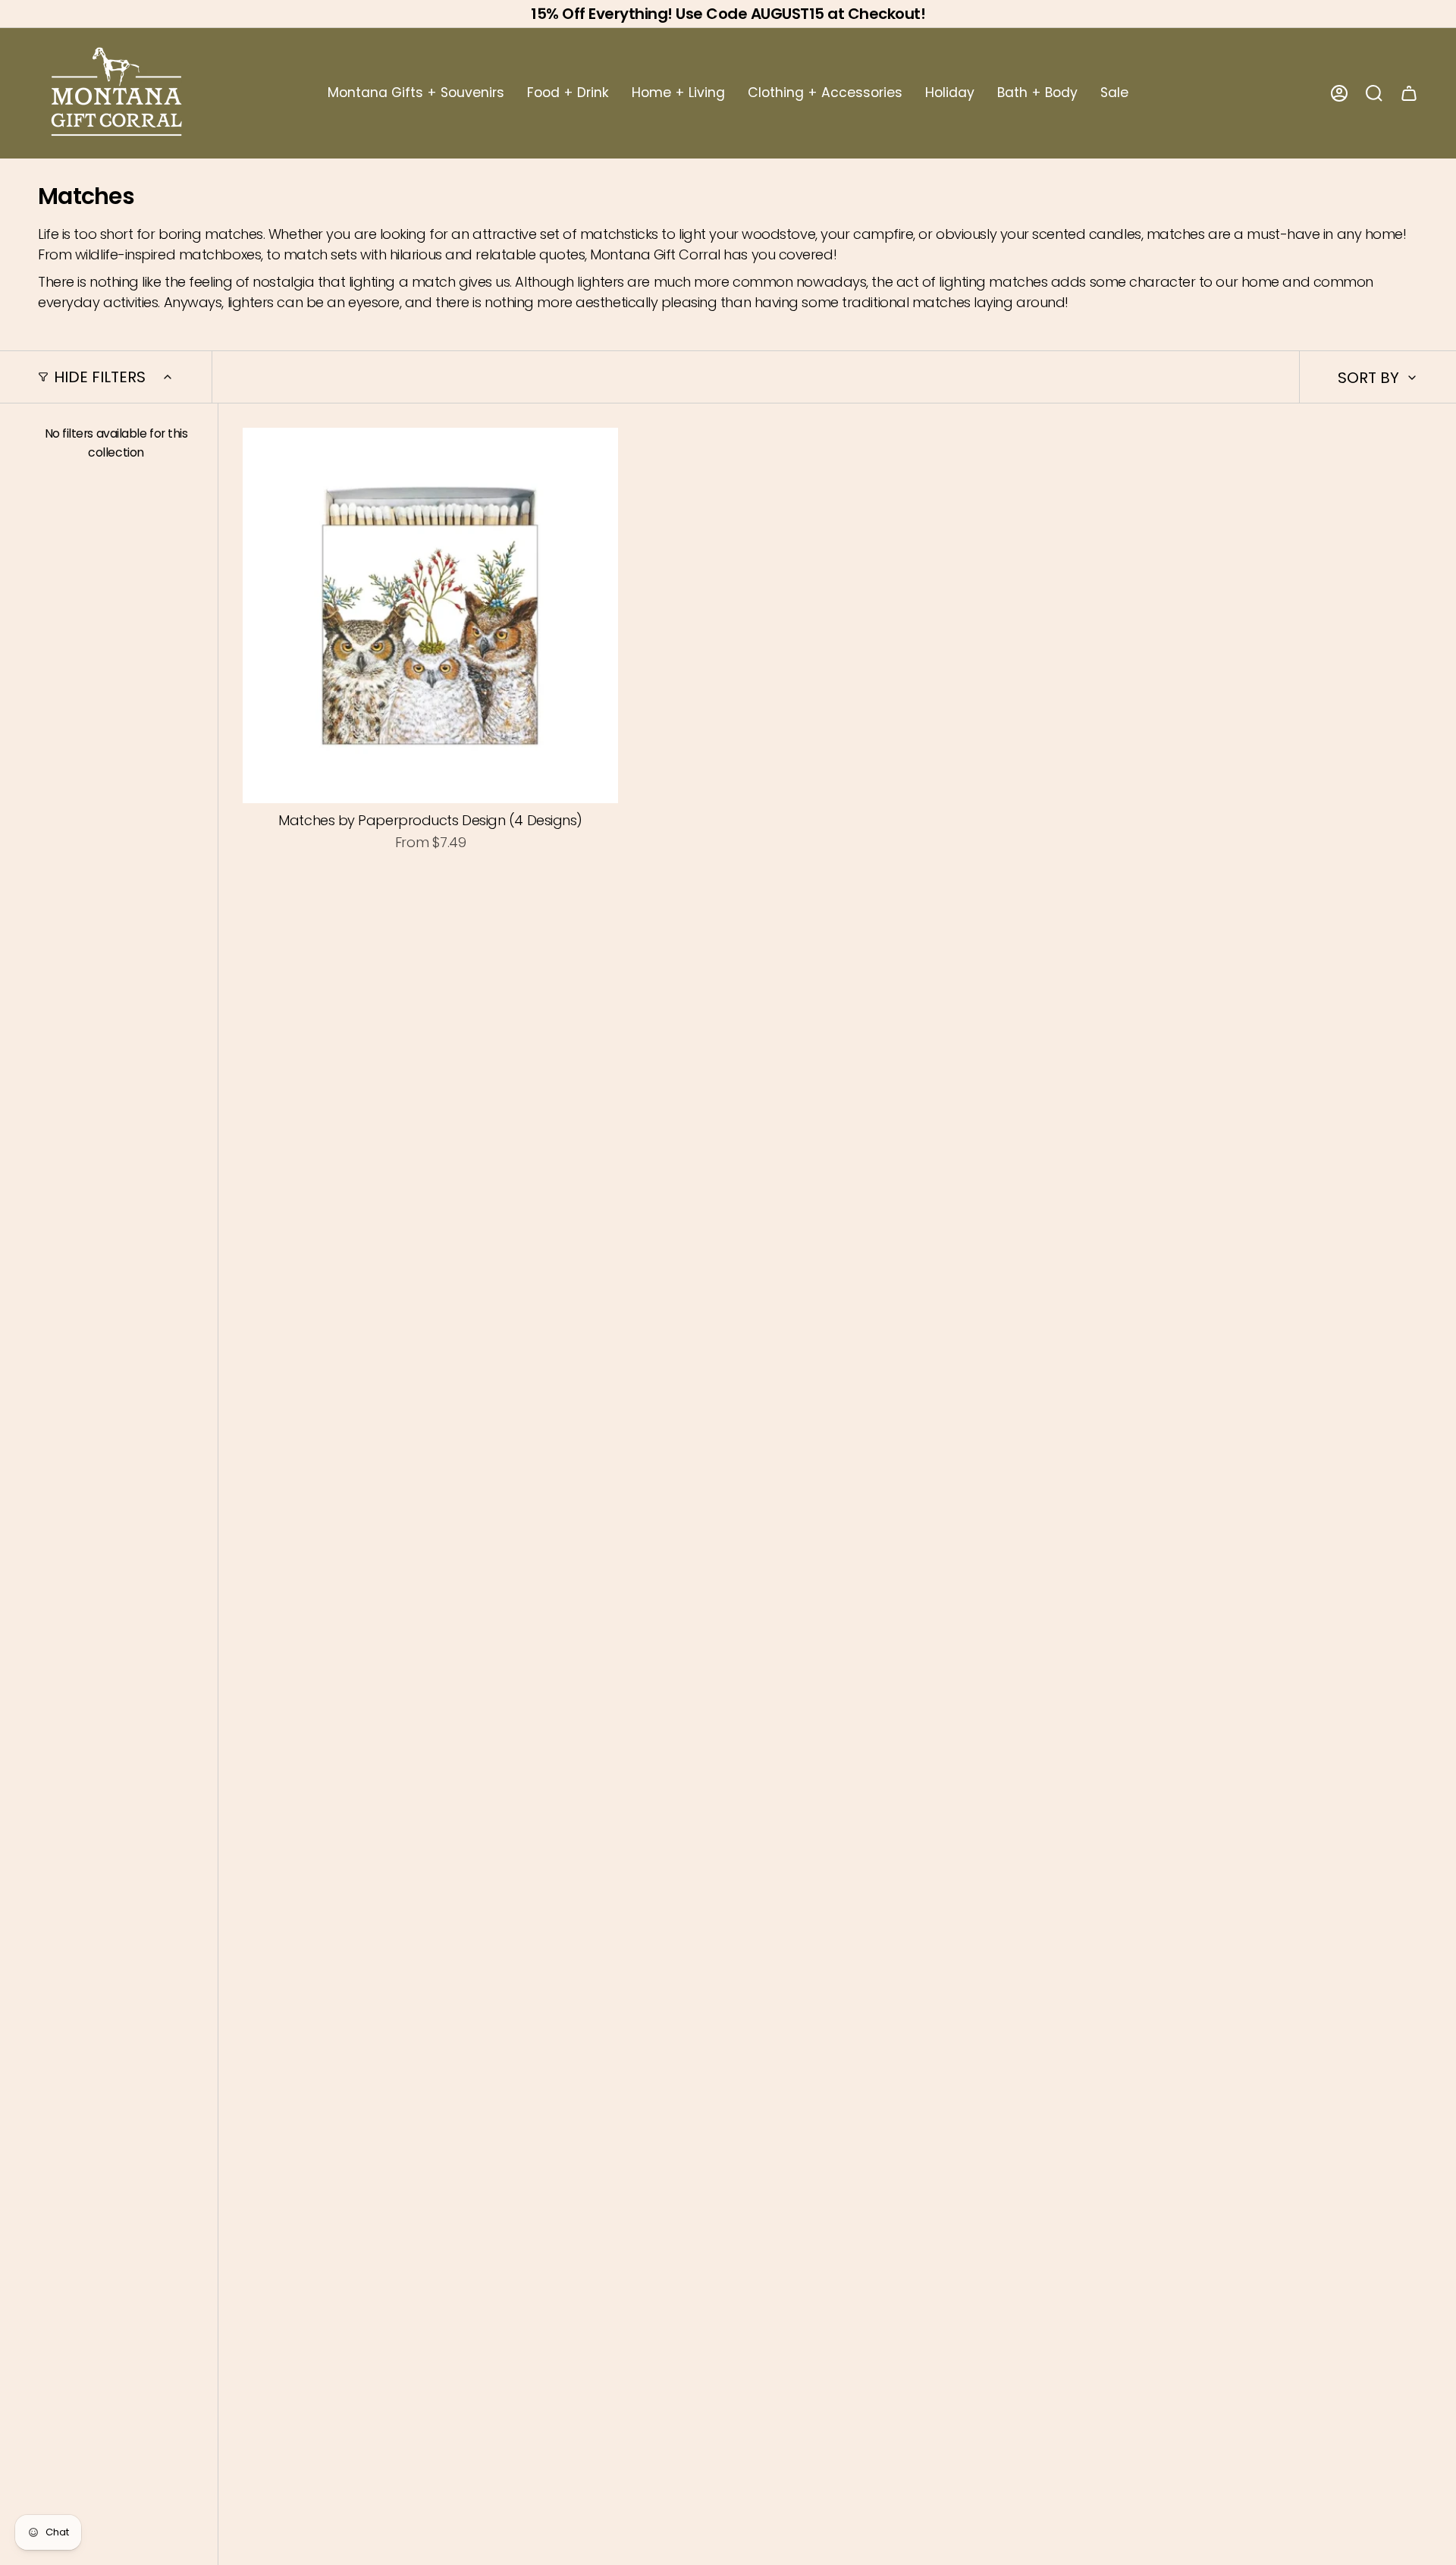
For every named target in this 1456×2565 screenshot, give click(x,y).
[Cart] (1409, 93)
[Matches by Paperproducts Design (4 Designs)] (430, 615)
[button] (416, 93)
